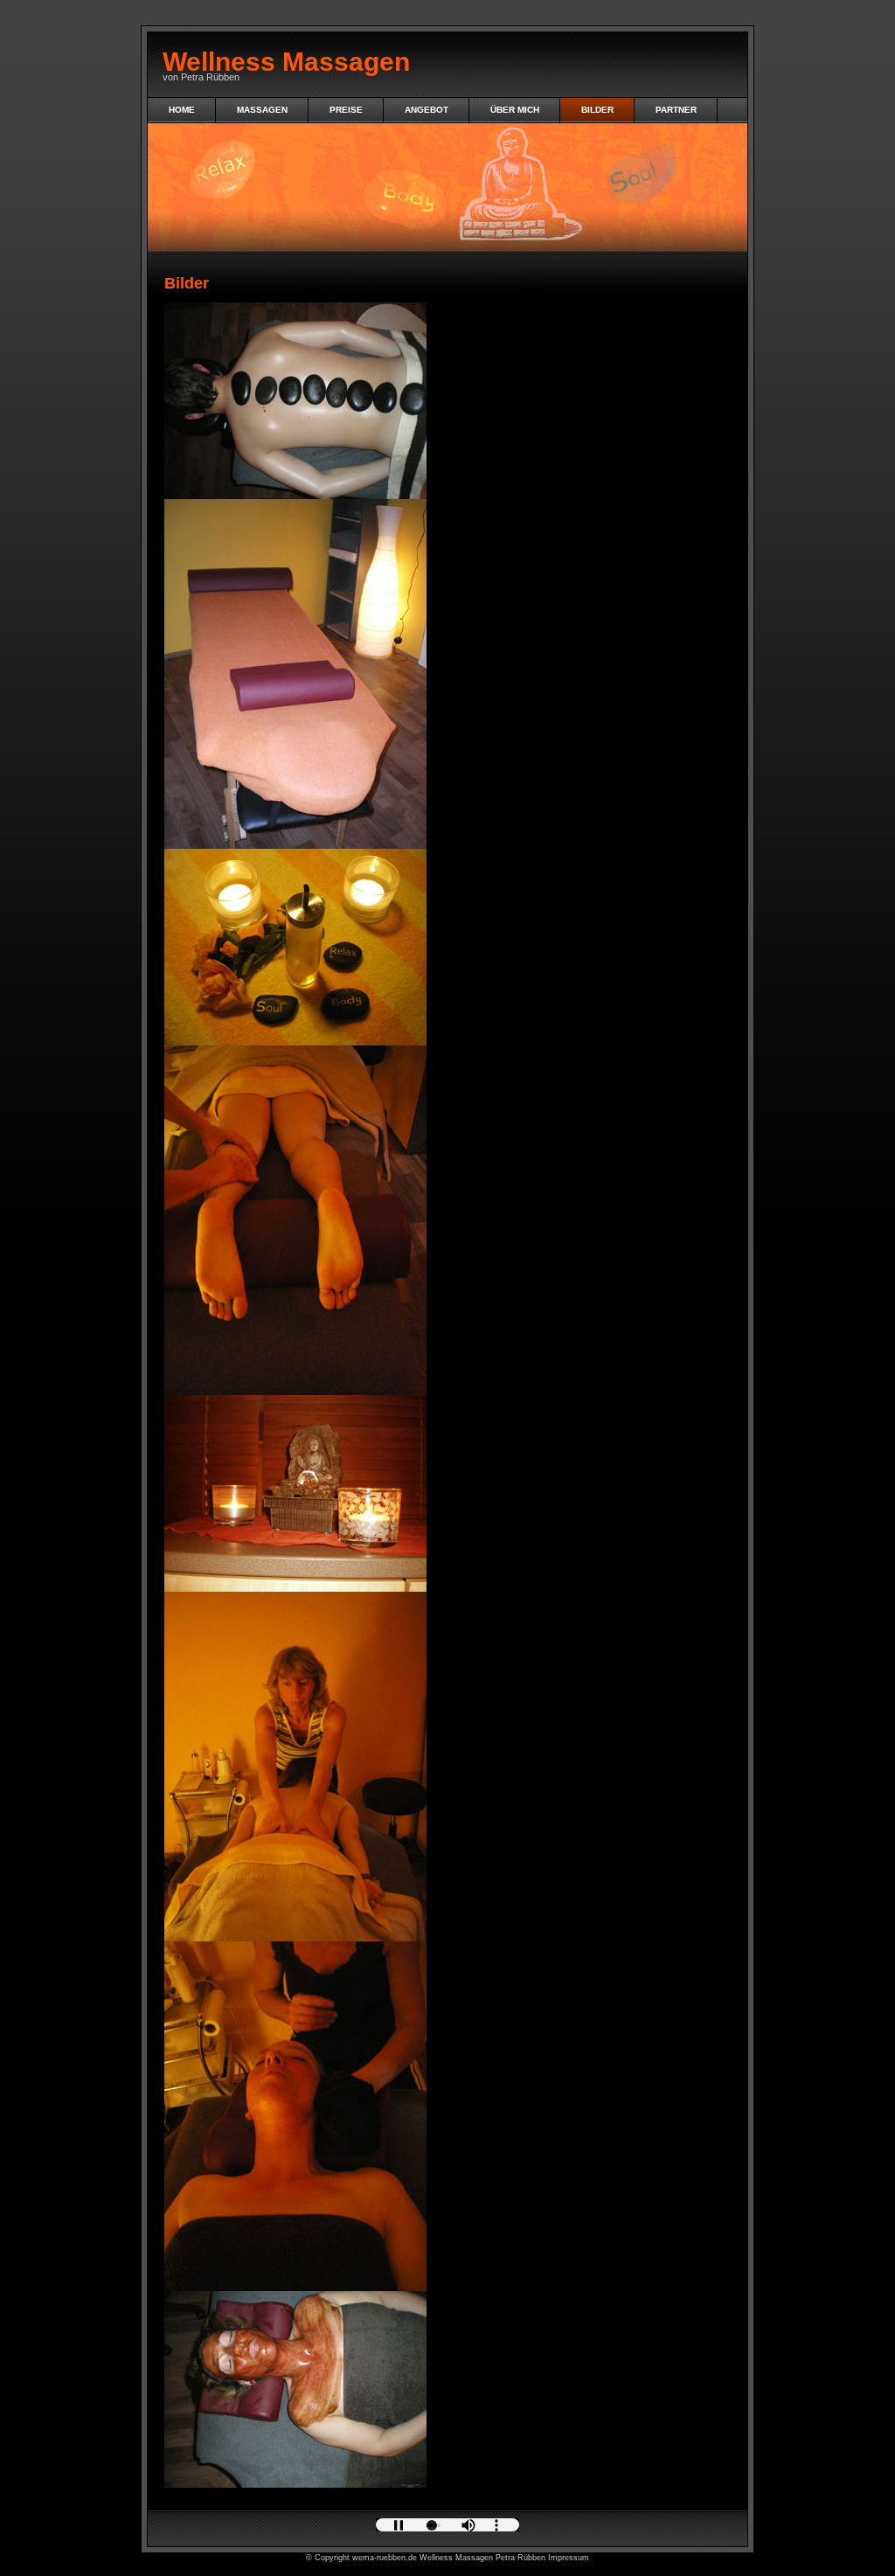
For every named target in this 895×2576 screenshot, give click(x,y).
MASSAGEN (262, 110)
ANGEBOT (427, 110)
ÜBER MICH (515, 110)
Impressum (569, 2558)
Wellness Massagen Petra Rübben (482, 2558)
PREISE (346, 110)
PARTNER (676, 110)
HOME (182, 110)
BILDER (597, 110)
